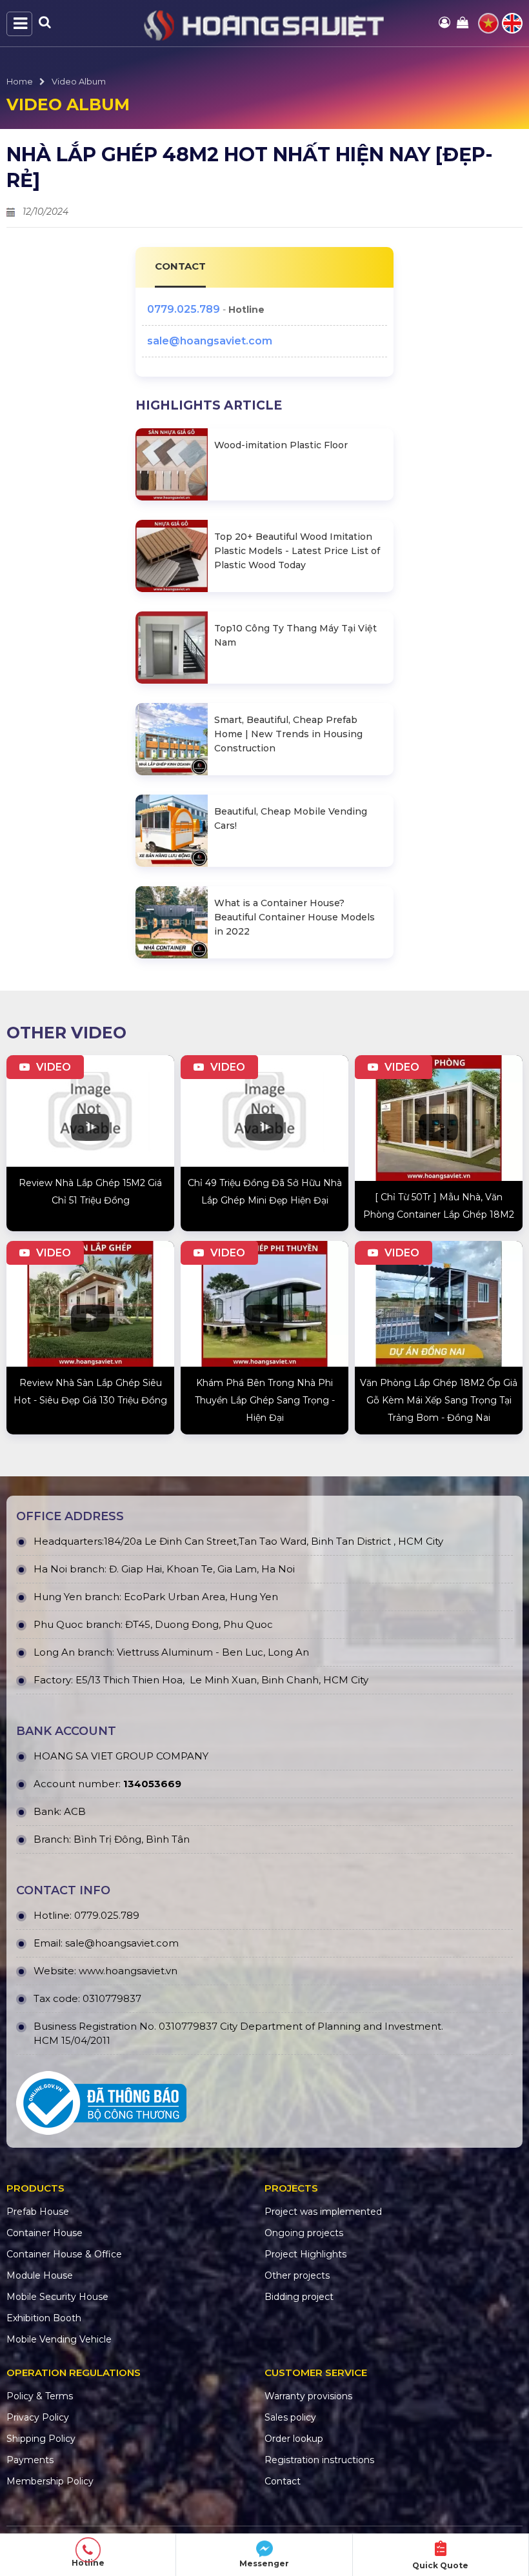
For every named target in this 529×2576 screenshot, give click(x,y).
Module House (40, 2275)
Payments (30, 2460)
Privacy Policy (38, 2417)
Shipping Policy (41, 2439)
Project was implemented (323, 2212)
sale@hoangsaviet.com (210, 341)
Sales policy (290, 2417)
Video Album (79, 81)
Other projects (297, 2275)
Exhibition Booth (44, 2318)
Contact (283, 2481)
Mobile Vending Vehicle (59, 2339)
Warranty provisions (308, 2396)
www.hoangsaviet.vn (128, 1971)
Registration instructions (319, 2460)
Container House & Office (64, 2254)
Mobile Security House (57, 2297)
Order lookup (294, 2439)
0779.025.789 (184, 309)
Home (20, 81)
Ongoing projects (304, 2233)
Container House (45, 2233)
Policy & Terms (40, 2396)
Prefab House (38, 2212)
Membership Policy (50, 2481)
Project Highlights (305, 2254)
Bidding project (299, 2297)
